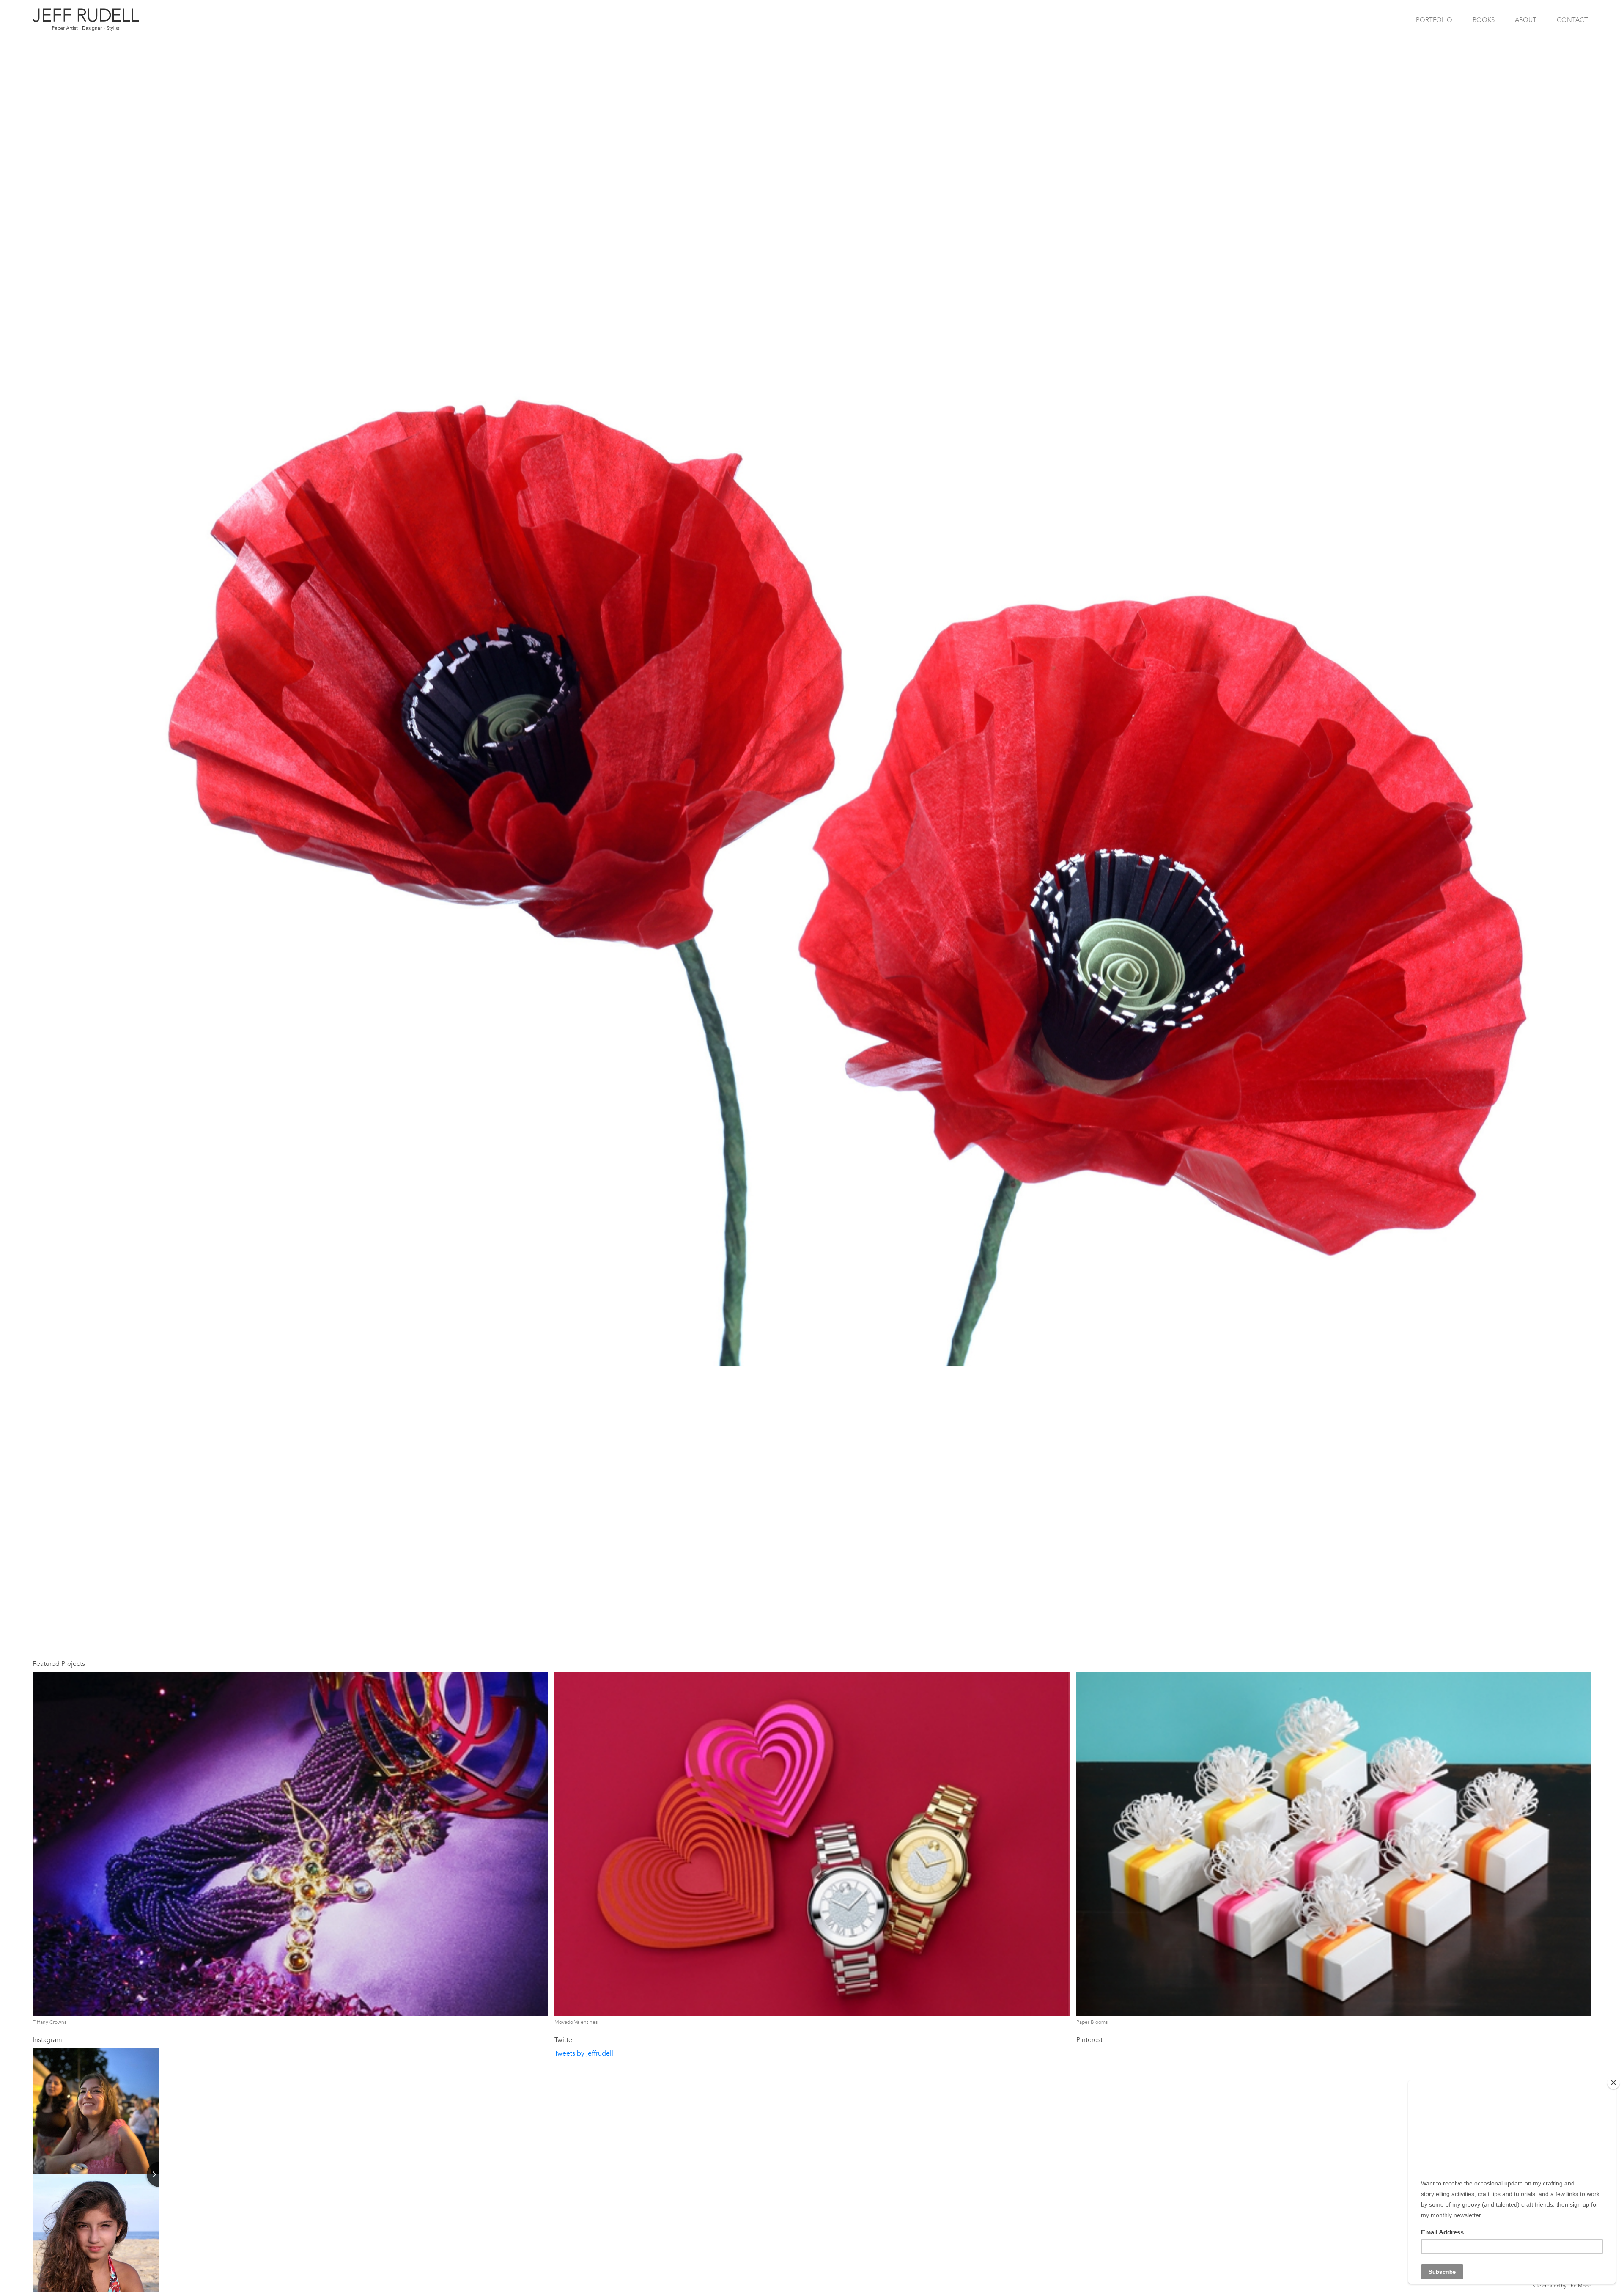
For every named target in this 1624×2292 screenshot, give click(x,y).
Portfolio (1434, 20)
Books (1484, 20)
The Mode (1580, 2286)
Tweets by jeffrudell (584, 2053)
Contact (1572, 20)
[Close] (1613, 2083)
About (1526, 20)
